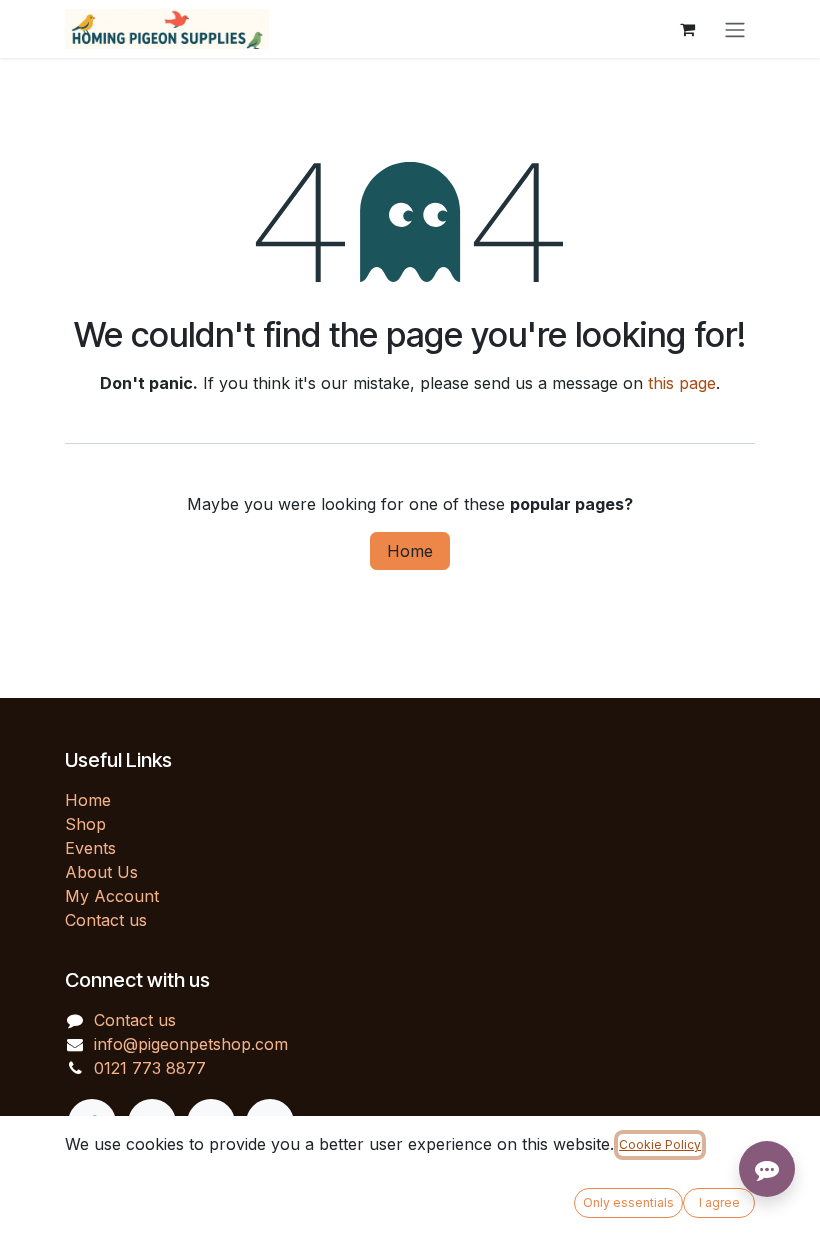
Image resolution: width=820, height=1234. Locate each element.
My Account (112, 896)
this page (682, 383)
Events (90, 848)
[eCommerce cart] (687, 29)
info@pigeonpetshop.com (191, 1044)
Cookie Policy (660, 1144)
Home (410, 551)
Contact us (106, 920)
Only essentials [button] (628, 1202)
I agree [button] (719, 1202)
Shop (85, 824)
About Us (101, 872)
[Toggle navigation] (735, 29)
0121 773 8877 (150, 1068)
